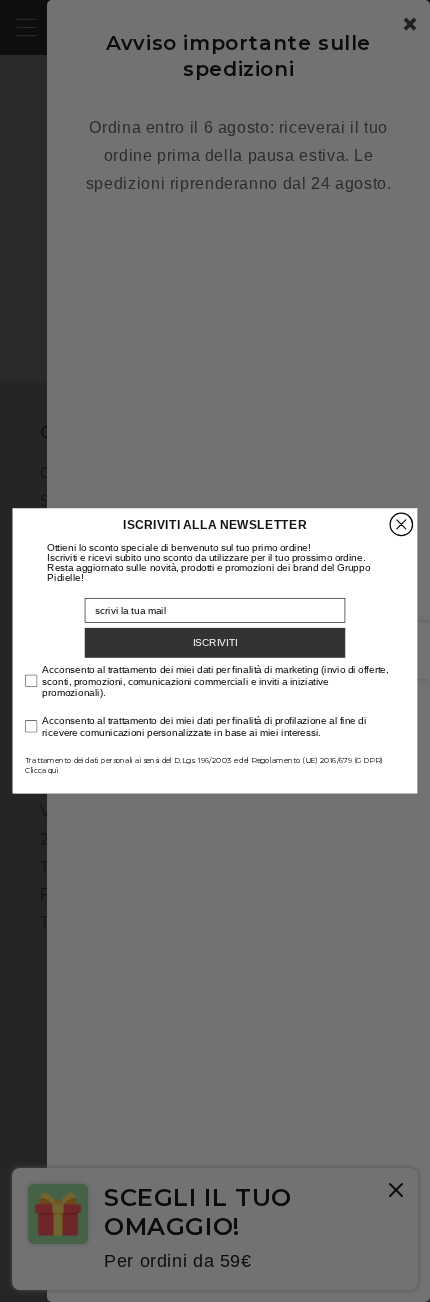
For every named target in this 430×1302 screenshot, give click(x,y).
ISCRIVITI (215, 642)
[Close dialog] (401, 524)
